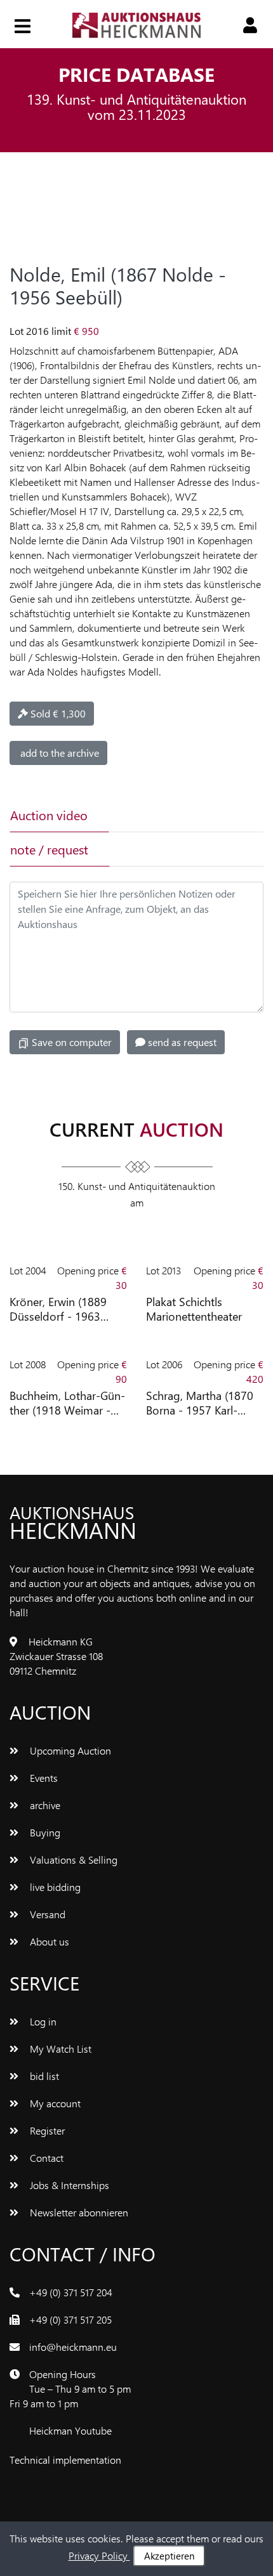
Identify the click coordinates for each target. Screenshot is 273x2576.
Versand (46, 1914)
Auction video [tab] (49, 815)
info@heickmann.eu (73, 2347)
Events (43, 1778)
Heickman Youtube (70, 2430)
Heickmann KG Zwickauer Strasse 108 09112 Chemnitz (56, 1656)
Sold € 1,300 (57, 713)
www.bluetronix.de (164, 2460)
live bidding (54, 1887)
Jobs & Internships (68, 2185)
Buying (44, 1832)
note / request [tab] (49, 849)
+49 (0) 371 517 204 (71, 2292)
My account (54, 2103)
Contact (45, 2158)
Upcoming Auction (69, 1750)
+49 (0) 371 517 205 (70, 2319)
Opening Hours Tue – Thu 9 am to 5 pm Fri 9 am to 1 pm (70, 2389)
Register (46, 2130)
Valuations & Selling (72, 1860)
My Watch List (59, 2049)
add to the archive (58, 753)
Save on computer (70, 1042)
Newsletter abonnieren (78, 2212)
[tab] (156, 815)
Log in (42, 2021)
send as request (181, 1042)
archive (44, 1805)
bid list (43, 2076)
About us (48, 1941)
